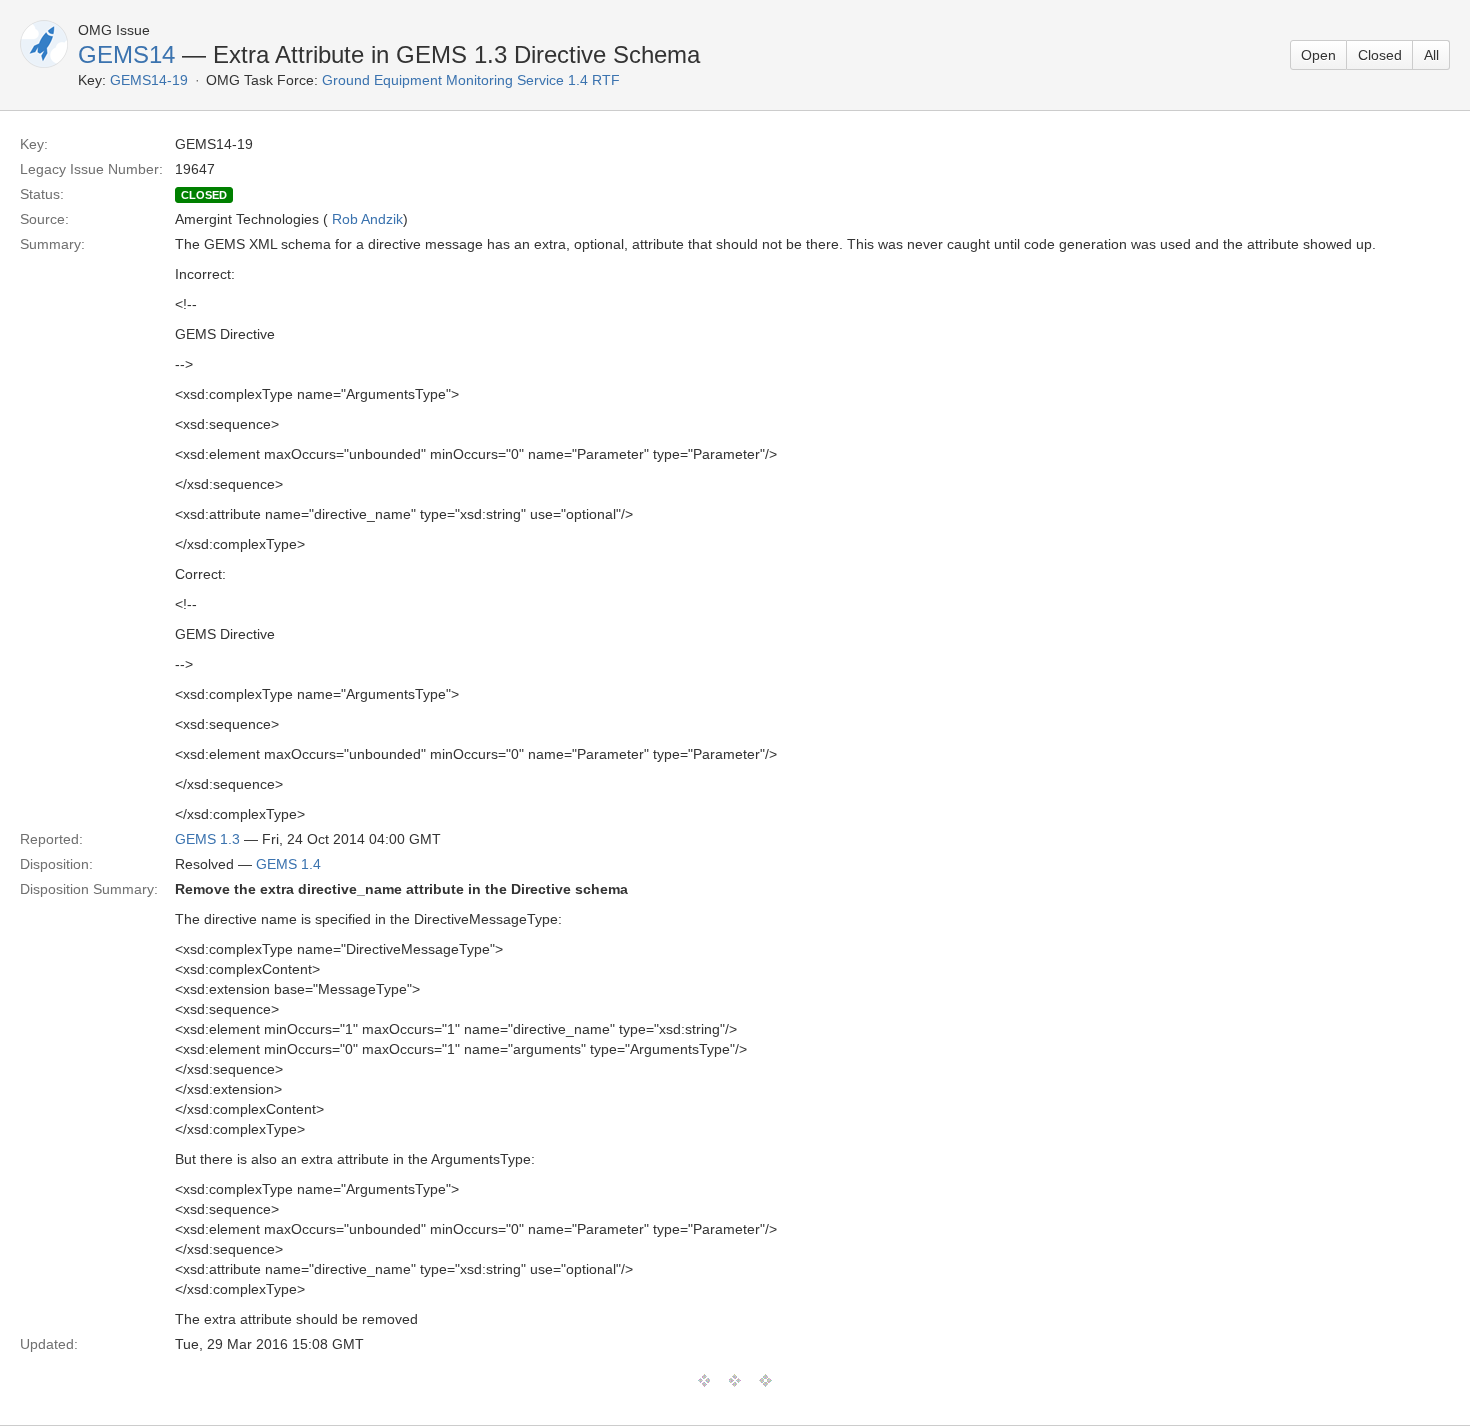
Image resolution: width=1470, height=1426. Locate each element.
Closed (1380, 55)
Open (1318, 55)
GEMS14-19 (149, 80)
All (1431, 55)
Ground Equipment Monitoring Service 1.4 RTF (471, 80)
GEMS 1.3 (207, 839)
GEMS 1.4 (288, 864)
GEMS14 (126, 54)
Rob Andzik (367, 219)
